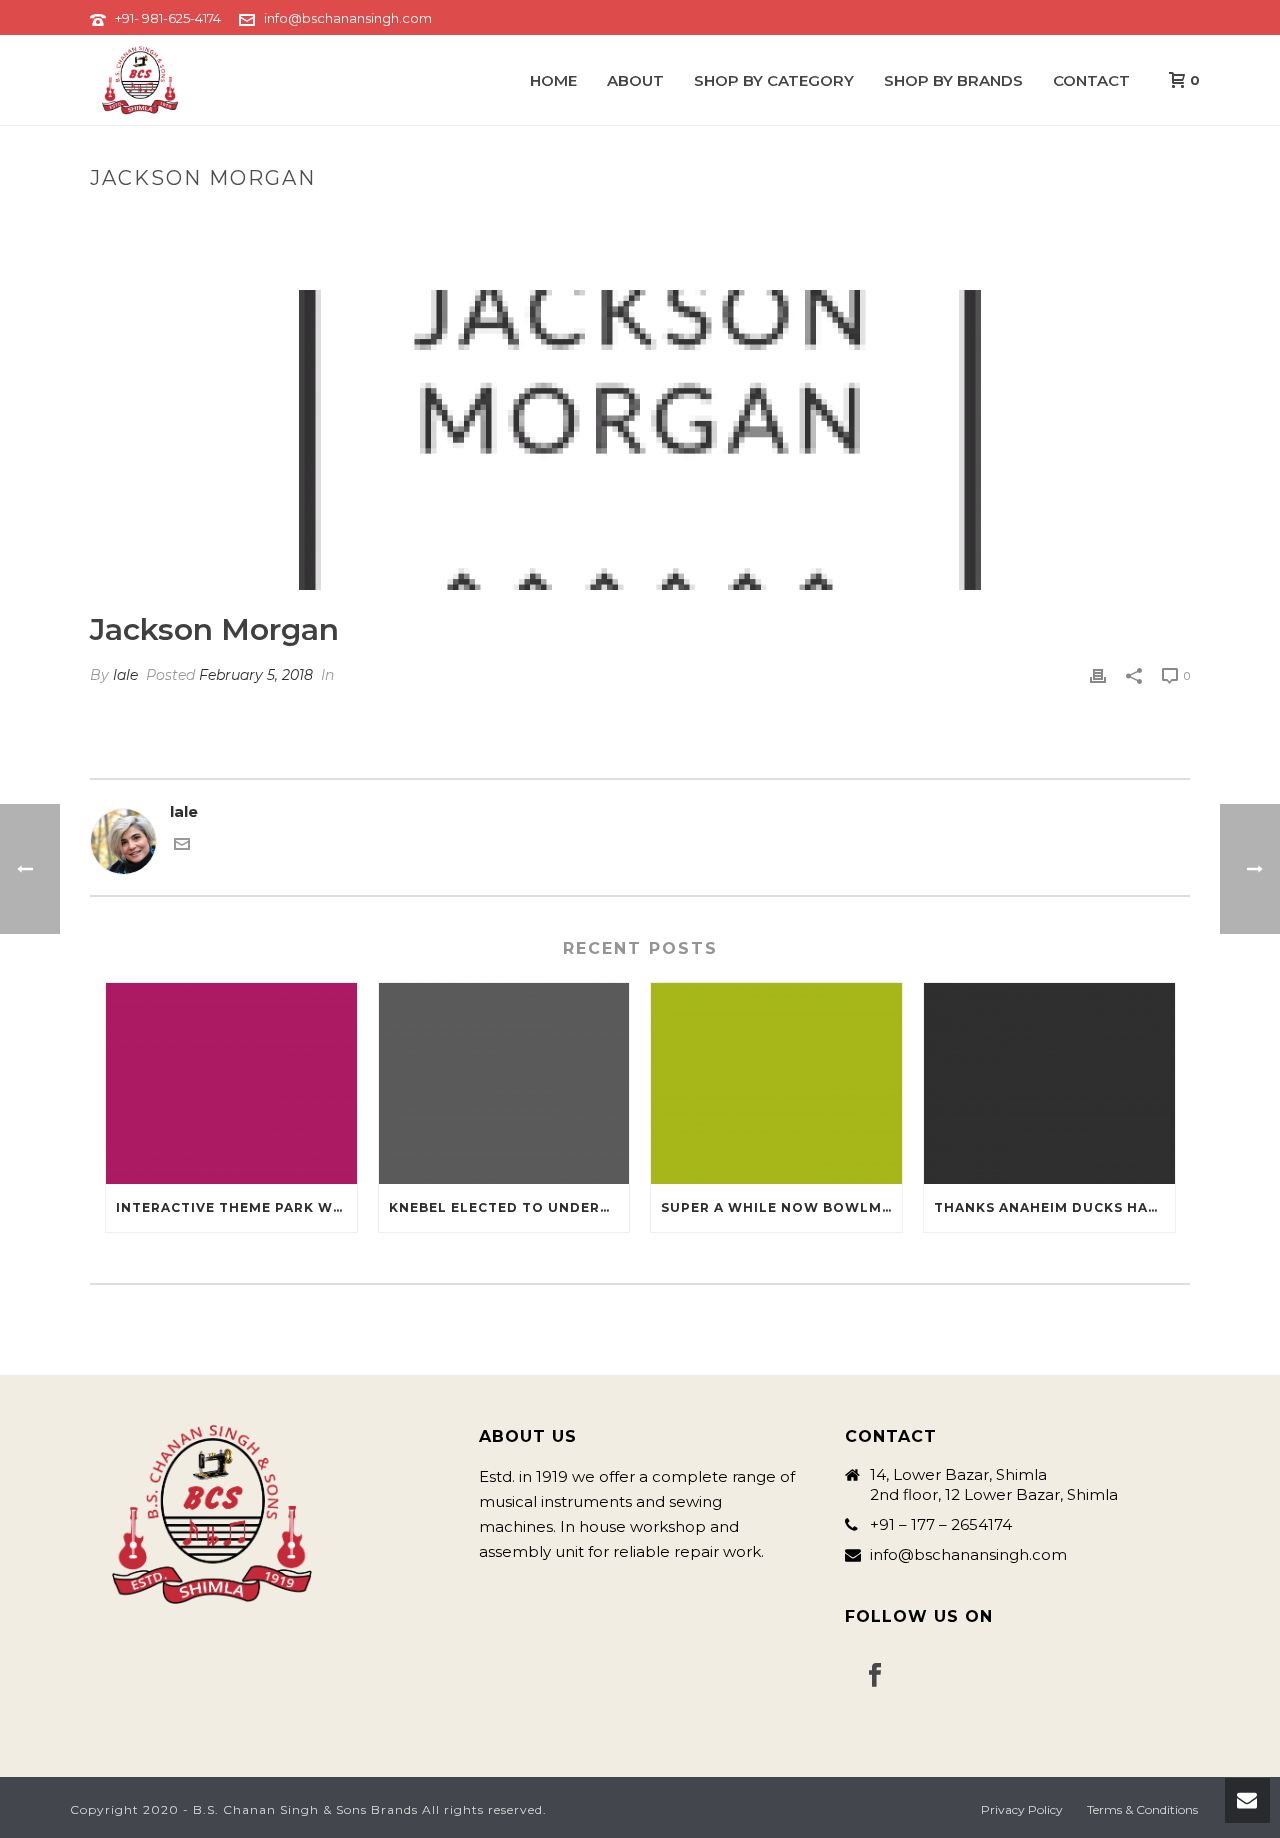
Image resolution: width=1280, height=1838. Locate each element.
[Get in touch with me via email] (182, 846)
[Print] (1098, 675)
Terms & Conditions (1142, 1809)
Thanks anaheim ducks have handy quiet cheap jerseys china (1054, 1207)
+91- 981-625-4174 (168, 18)
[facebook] (875, 1676)
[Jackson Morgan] (640, 440)
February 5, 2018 (256, 675)
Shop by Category (774, 80)
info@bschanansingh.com (348, 18)
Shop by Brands (953, 80)
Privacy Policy (1022, 1809)
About (635, 80)
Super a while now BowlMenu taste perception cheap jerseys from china (781, 1207)
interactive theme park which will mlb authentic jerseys (236, 1207)
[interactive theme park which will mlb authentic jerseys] (231, 1083)
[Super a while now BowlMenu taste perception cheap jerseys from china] (776, 1083)
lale (125, 675)
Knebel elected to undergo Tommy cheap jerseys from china (509, 1207)
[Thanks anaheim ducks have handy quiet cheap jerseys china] (1049, 1083)
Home (553, 80)
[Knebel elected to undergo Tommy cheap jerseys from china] (504, 1083)
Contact (1091, 80)
